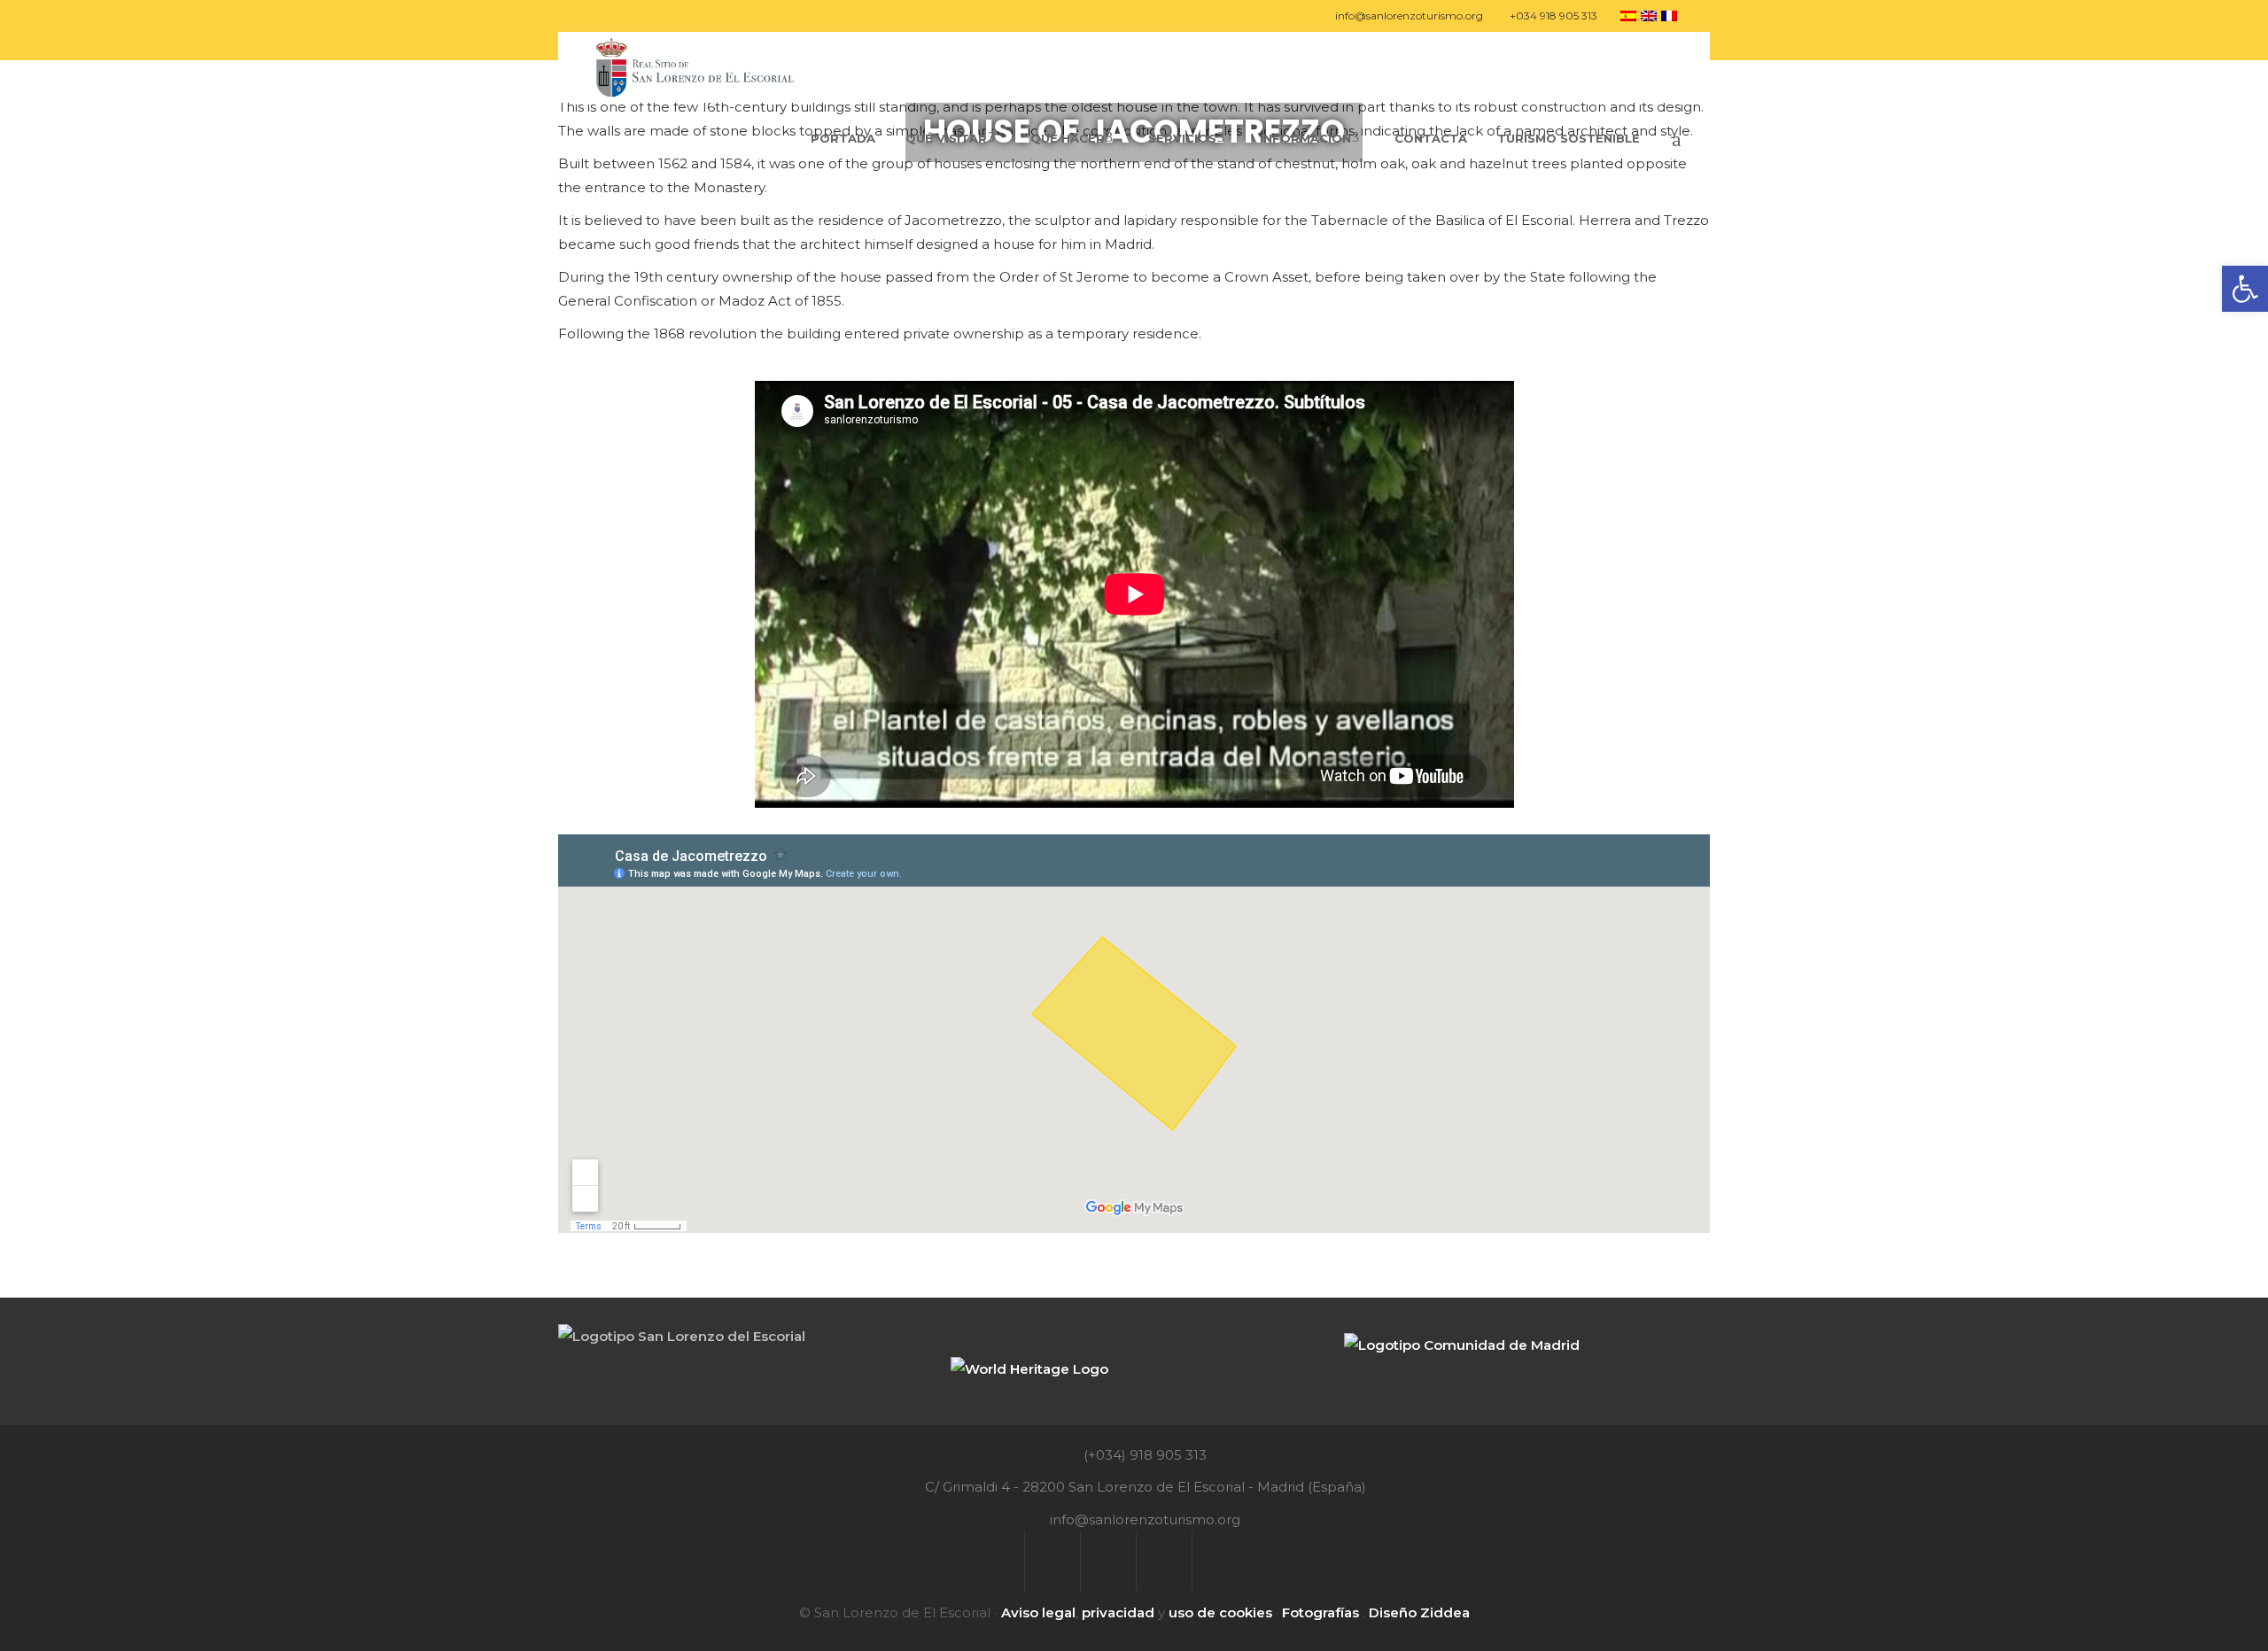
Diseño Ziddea (1419, 1612)
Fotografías (1320, 1612)
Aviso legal (1038, 1612)
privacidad (1118, 1612)
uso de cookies (1220, 1612)
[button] (2245, 289)
